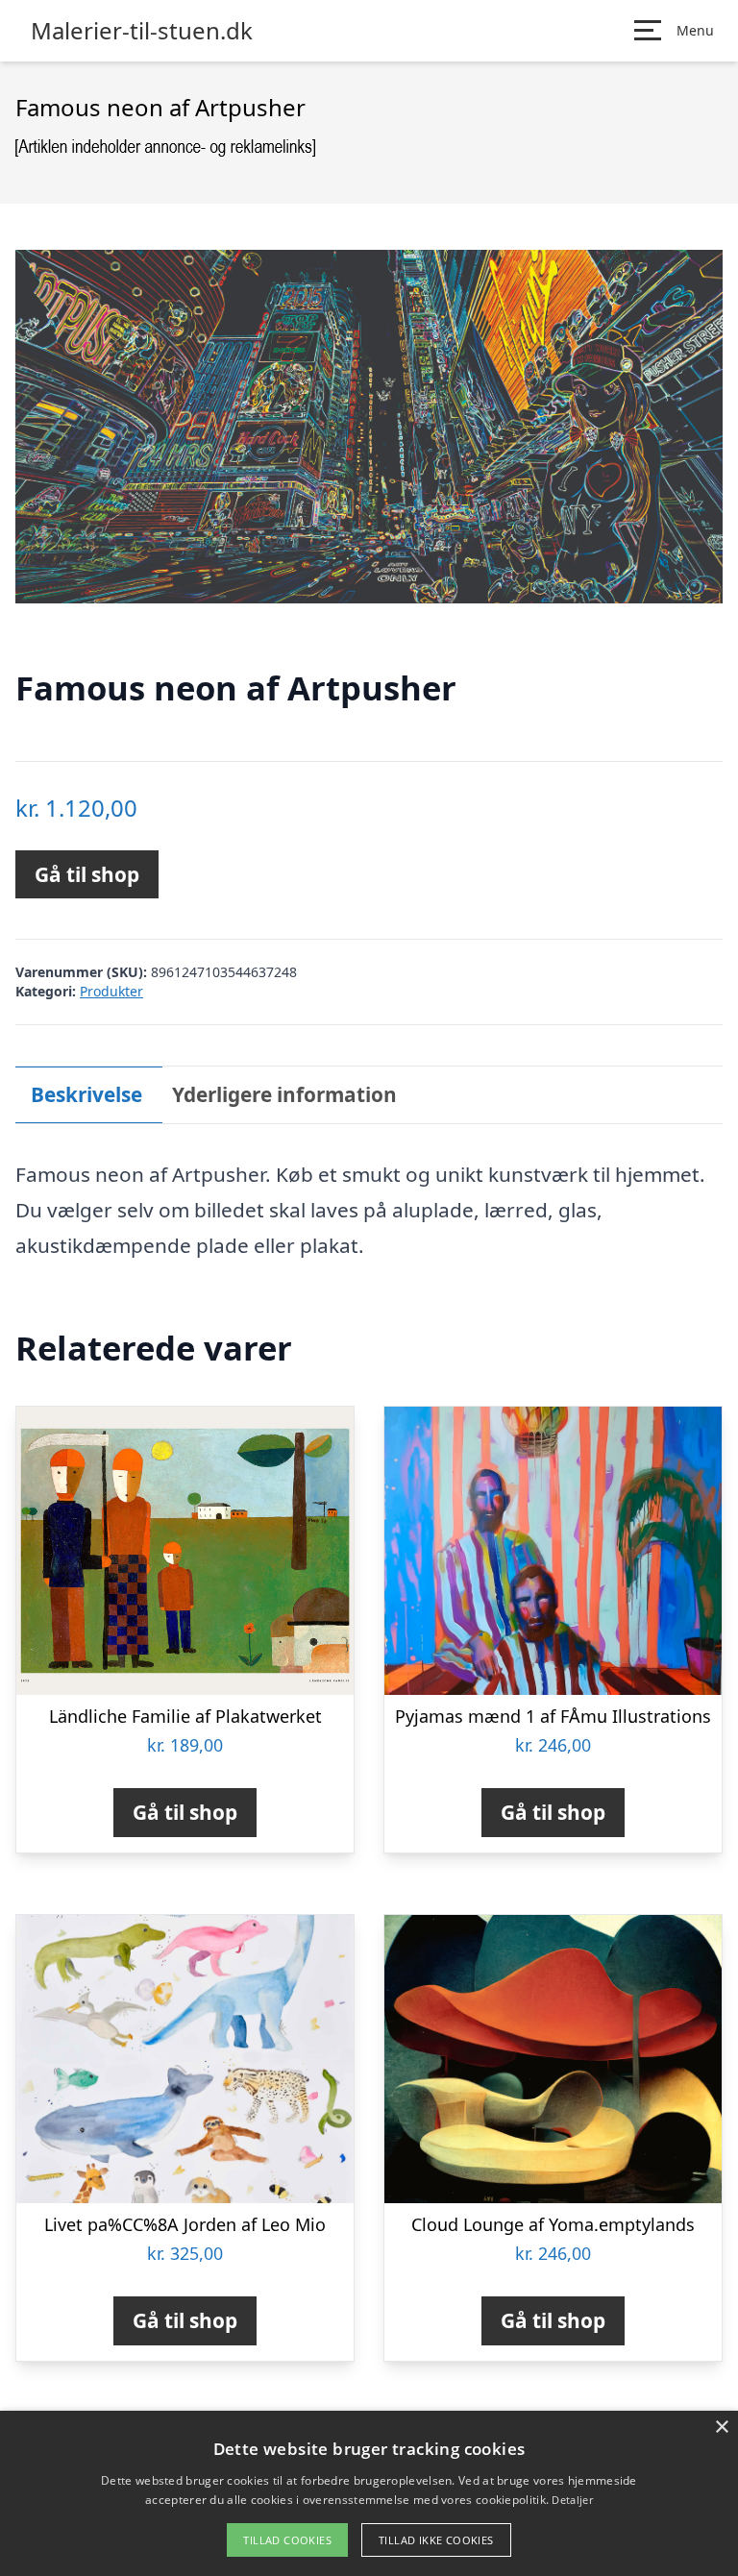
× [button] (721, 2428)
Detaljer (572, 2500)
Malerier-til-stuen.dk (142, 31)
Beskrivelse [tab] (86, 1094)
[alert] (369, 2493)
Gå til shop (87, 874)
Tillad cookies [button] (287, 2540)
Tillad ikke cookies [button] (436, 2540)
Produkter (111, 991)
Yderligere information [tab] (284, 1094)
